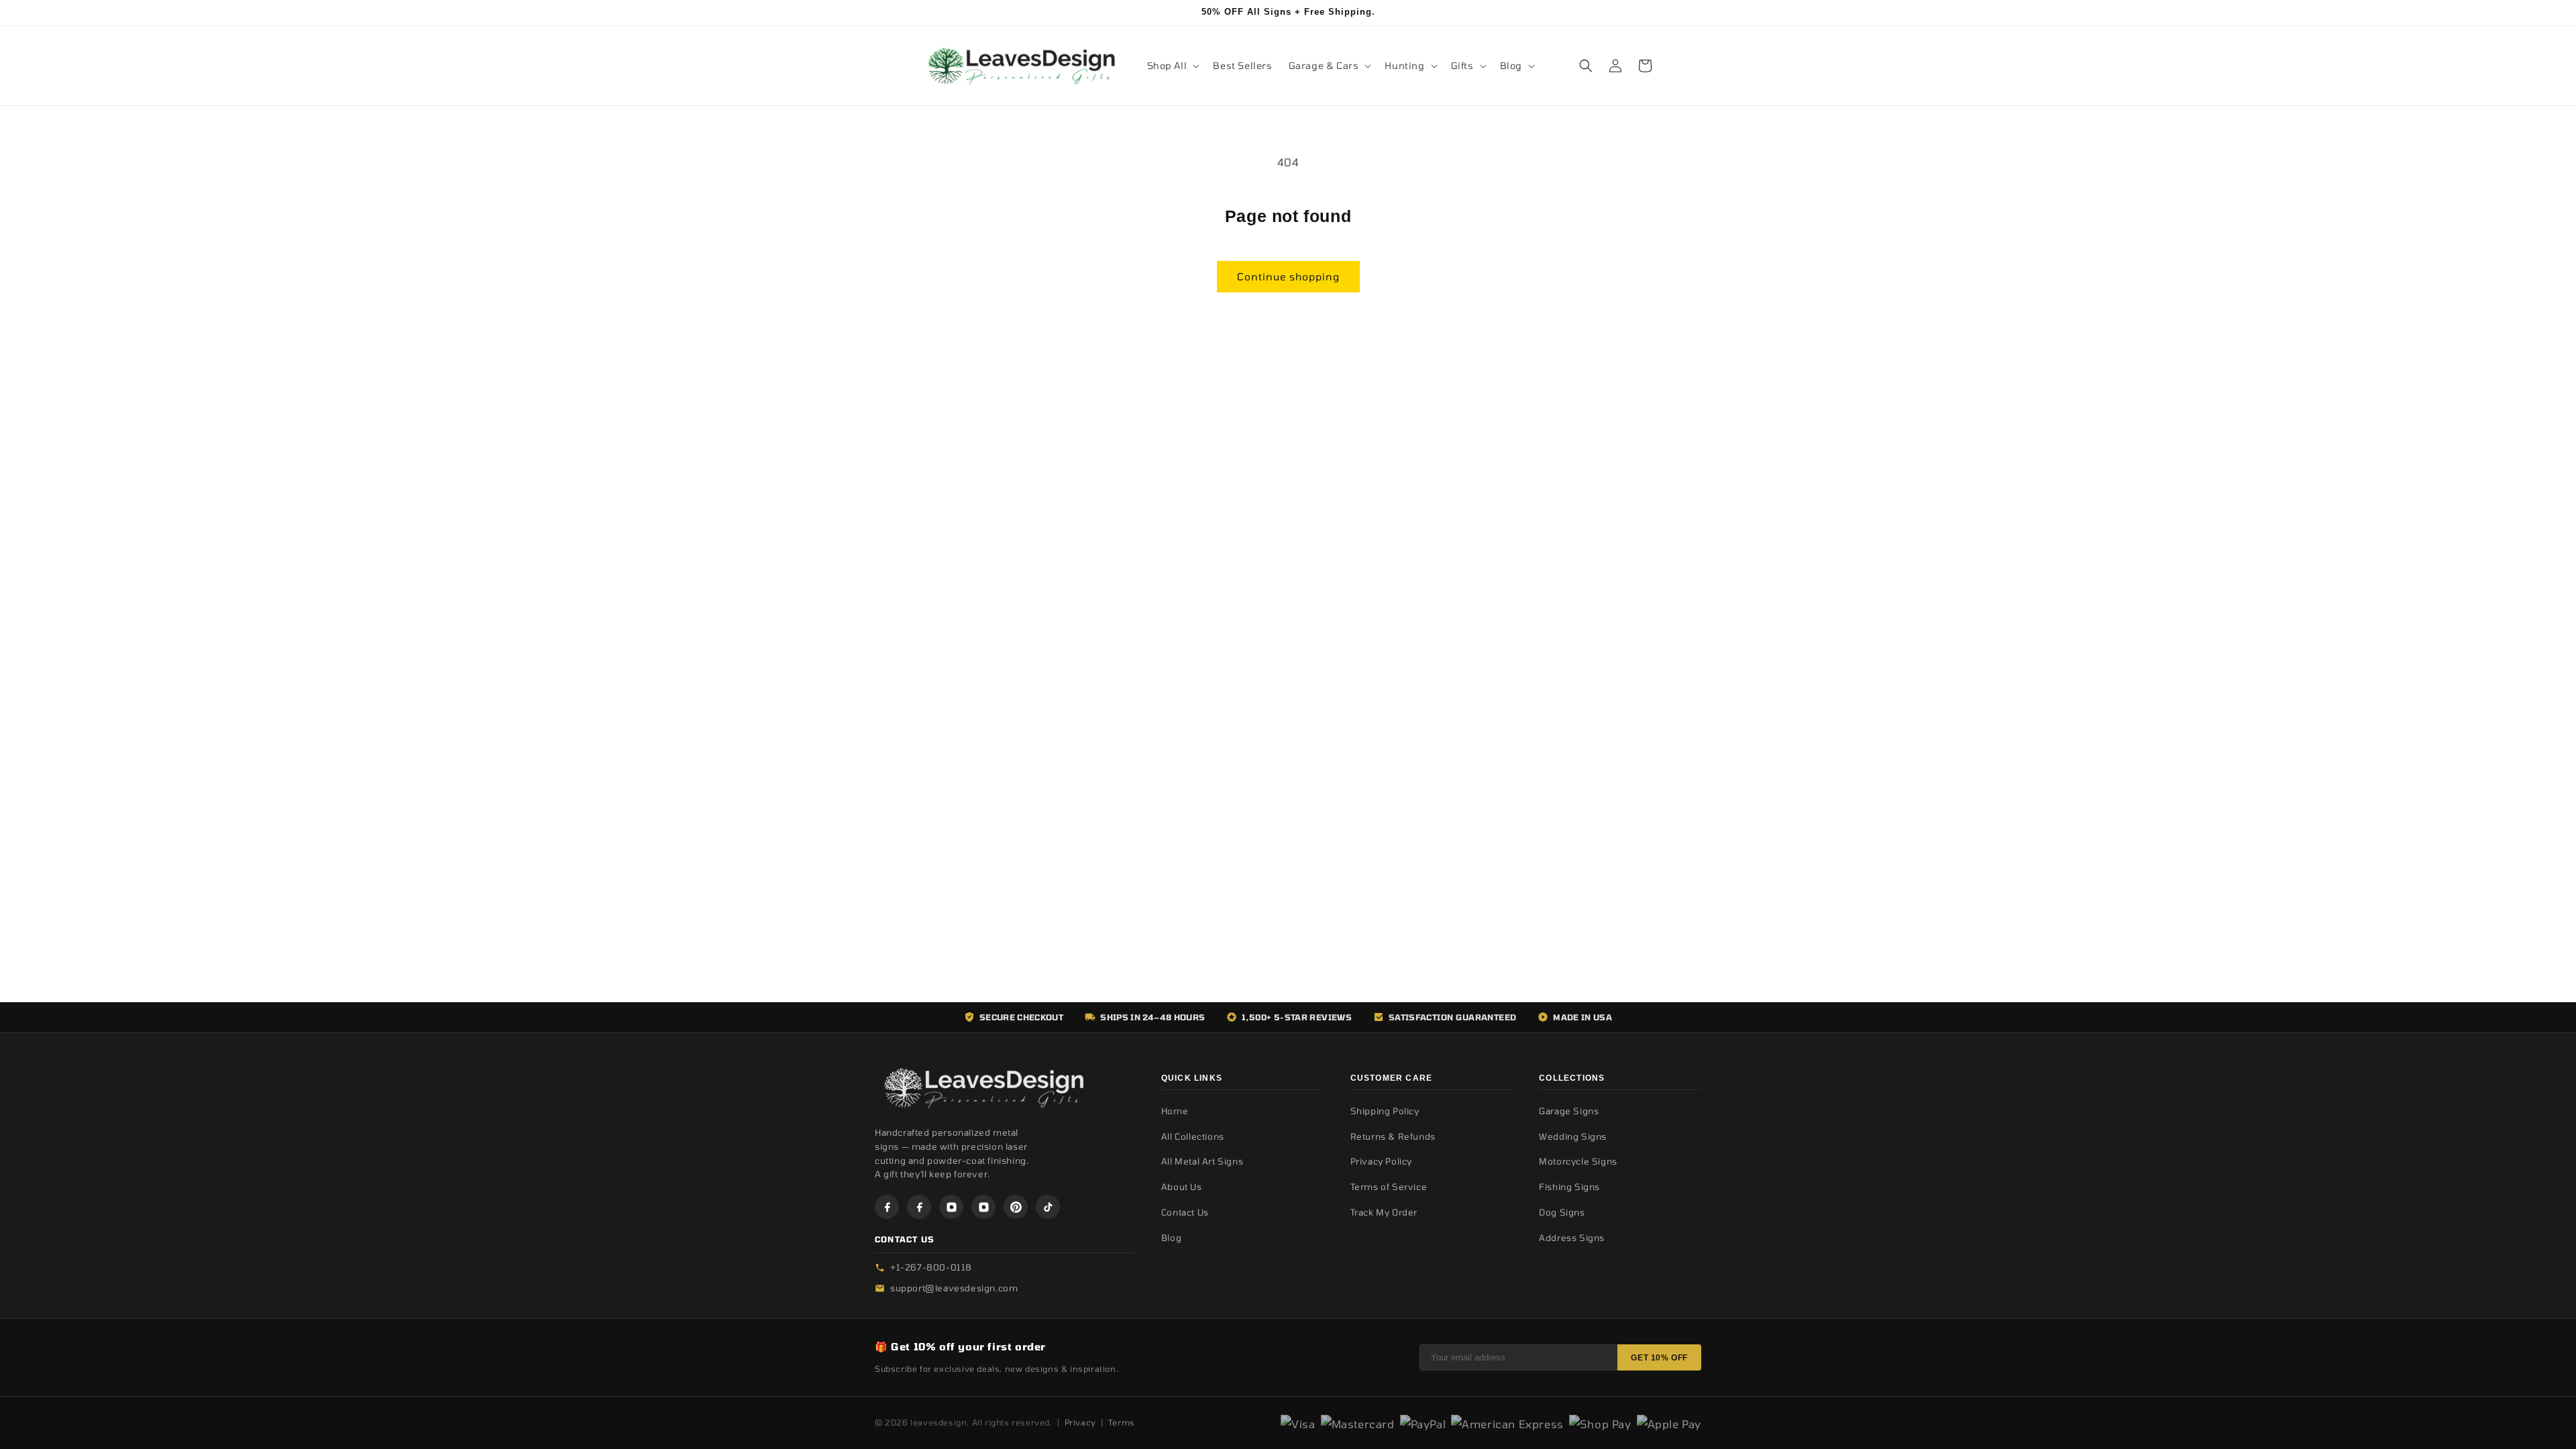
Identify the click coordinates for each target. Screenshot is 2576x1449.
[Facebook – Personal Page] (919, 1207)
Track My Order (1384, 1212)
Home (1175, 1111)
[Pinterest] (1016, 1207)
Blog (1171, 1238)
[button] (1172, 66)
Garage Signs (1569, 1111)
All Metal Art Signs (1202, 1161)
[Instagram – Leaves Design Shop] (951, 1207)
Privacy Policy (1381, 1161)
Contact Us (1185, 1212)
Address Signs (1572, 1238)
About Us (1182, 1187)
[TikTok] (1048, 1207)
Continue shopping (1288, 276)
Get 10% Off (1659, 1358)
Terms (1122, 1422)
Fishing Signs (1569, 1187)
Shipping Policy (1385, 1111)
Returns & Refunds (1393, 1136)
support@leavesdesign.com (954, 1288)
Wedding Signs (1573, 1136)
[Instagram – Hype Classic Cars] (983, 1207)
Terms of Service (1389, 1187)
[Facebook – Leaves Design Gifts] (887, 1207)
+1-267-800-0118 (931, 1267)
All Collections (1193, 1136)
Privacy (1080, 1422)
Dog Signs (1562, 1212)
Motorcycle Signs (1578, 1161)
